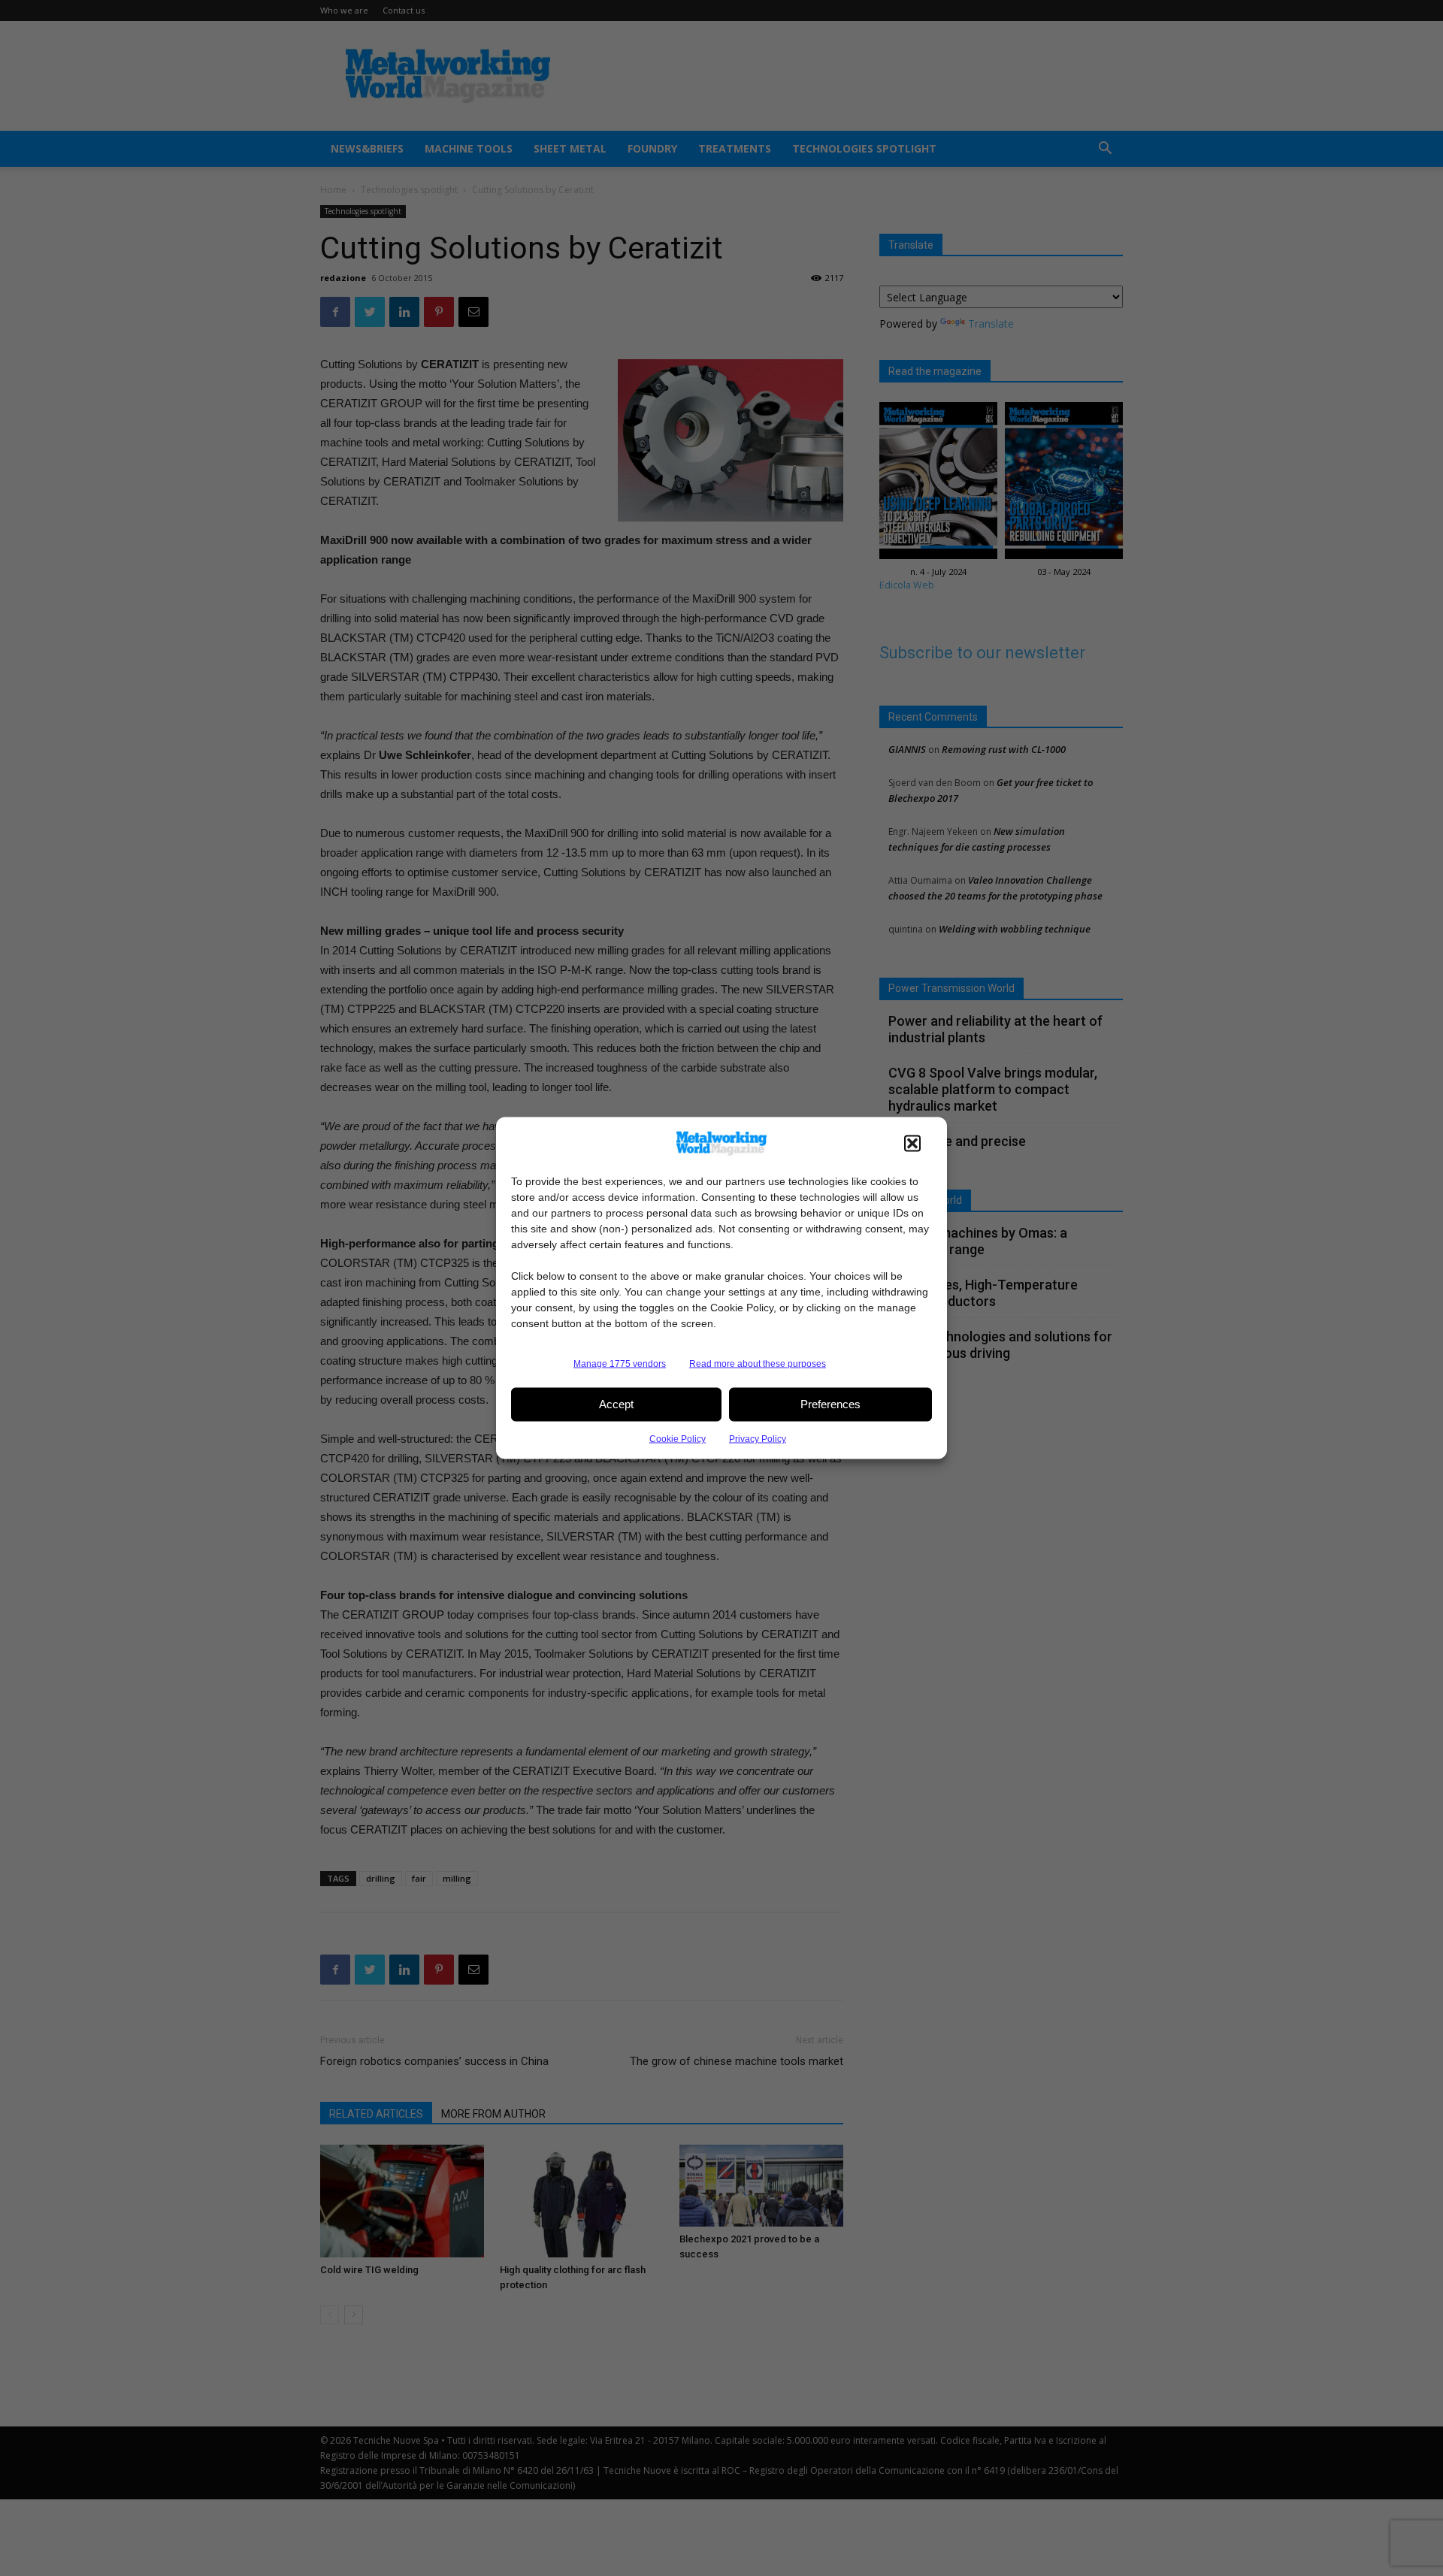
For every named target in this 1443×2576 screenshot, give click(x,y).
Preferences (830, 1404)
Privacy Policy (758, 1438)
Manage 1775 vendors (620, 1363)
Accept (616, 1404)
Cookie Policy (678, 1438)
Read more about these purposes (758, 1363)
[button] (912, 1143)
